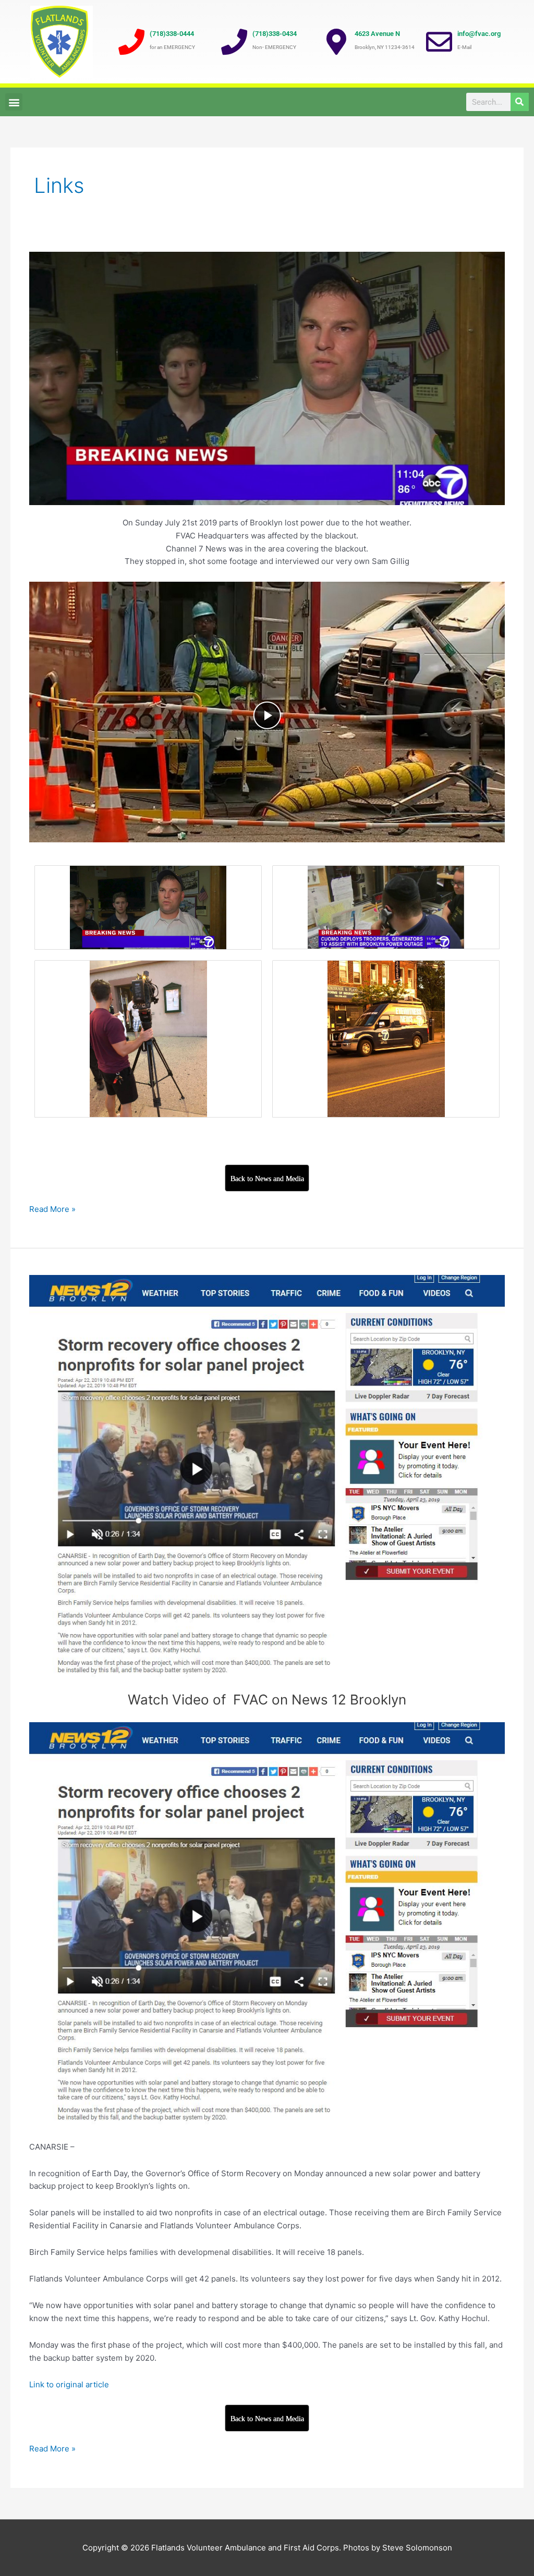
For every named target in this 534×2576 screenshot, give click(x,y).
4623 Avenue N (377, 34)
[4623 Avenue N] (336, 42)
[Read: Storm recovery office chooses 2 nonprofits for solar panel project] (267, 1476)
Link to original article (69, 2384)
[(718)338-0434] (234, 42)
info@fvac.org (479, 34)
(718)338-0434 (275, 34)
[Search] (520, 102)
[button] (14, 102)
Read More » (52, 1209)
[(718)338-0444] (131, 42)
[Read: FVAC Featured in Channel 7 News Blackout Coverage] (267, 378)
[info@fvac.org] (439, 42)
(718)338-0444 (172, 34)
